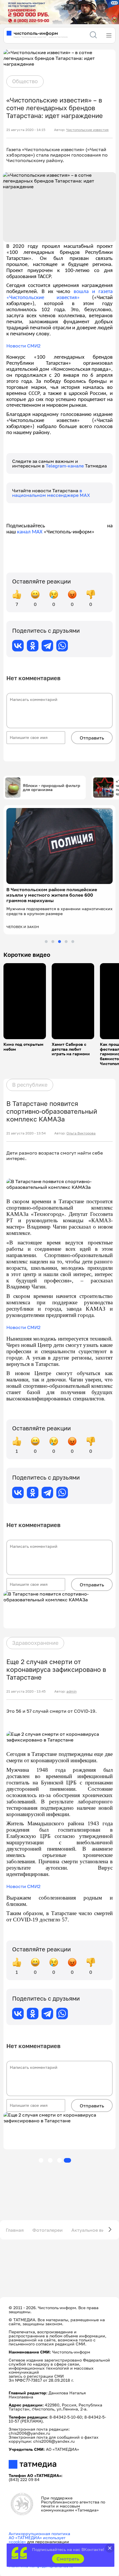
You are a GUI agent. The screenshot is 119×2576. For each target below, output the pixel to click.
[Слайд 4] (66, 942)
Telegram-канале (65, 466)
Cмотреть (68, 2559)
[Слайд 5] (73, 942)
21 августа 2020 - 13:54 (26, 1133)
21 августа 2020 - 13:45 (26, 1691)
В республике (30, 1085)
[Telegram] (47, 646)
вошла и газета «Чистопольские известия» (59, 295)
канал (24, 532)
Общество (25, 81)
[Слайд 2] (53, 942)
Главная (15, 2230)
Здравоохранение (35, 1643)
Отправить (92, 738)
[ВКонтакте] (18, 646)
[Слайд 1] (46, 942)
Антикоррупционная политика (39, 2534)
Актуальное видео (92, 2230)
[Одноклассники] (33, 646)
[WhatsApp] (62, 646)
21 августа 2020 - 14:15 (26, 130)
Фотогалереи (48, 2230)
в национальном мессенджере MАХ (51, 493)
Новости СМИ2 (23, 346)
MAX (37, 532)
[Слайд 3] (59, 942)
